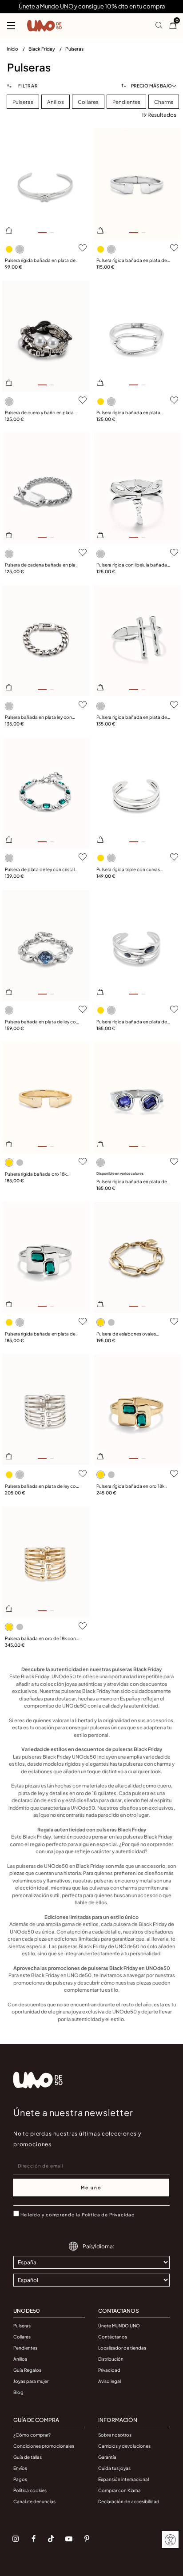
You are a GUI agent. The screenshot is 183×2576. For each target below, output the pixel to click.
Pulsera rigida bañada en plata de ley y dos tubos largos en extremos (133, 717)
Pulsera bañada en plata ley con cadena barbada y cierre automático (38, 717)
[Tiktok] (51, 2539)
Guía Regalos (27, 2370)
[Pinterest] (87, 2539)
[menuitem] (18, 51)
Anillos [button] (56, 102)
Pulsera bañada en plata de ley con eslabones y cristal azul (42, 1022)
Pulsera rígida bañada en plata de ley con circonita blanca (40, 261)
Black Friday (42, 49)
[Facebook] (33, 2539)
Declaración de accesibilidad (129, 2501)
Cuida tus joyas (114, 2468)
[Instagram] (16, 2539)
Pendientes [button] (126, 102)
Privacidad (109, 2370)
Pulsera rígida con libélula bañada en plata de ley (132, 565)
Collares (22, 2337)
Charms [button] (164, 102)
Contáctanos (113, 2337)
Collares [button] (88, 102)
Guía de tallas (28, 2457)
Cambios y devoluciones (124, 2446)
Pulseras (74, 49)
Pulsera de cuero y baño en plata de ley (39, 413)
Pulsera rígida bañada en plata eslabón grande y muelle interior (130, 413)
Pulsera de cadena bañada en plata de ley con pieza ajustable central (42, 565)
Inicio (13, 49)
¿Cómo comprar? (32, 2435)
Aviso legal (109, 2381)
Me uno (91, 2188)
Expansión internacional (123, 2479)
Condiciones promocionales (44, 2446)
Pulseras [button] (23, 102)
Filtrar (27, 86)
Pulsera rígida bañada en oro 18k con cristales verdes (130, 1486)
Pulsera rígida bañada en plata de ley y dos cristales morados (132, 1182)
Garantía (107, 2457)
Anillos (20, 2359)
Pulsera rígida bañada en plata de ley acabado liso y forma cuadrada (133, 261)
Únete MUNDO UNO (119, 2326)
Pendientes (25, 2348)
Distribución (111, 2359)
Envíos (20, 2468)
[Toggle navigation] (11, 26)
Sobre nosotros (115, 2435)
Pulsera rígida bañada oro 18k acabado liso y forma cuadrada (38, 1174)
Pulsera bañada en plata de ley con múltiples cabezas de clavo (42, 1486)
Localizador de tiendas (122, 2348)
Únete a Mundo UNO (46, 6)
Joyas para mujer (31, 2381)
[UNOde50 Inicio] (44, 26)
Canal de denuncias (34, 2501)
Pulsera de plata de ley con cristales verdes (42, 870)
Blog (18, 2392)
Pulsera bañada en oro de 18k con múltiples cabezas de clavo (40, 1639)
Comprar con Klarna (119, 2490)
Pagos (20, 2479)
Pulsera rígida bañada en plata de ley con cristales (132, 1022)
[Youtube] (69, 2539)
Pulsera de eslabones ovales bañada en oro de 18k (126, 1334)
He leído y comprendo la (78, 2215)
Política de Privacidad (108, 2215)
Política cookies (30, 2490)
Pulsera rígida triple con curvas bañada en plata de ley (128, 870)
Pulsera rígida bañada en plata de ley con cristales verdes (40, 1334)
